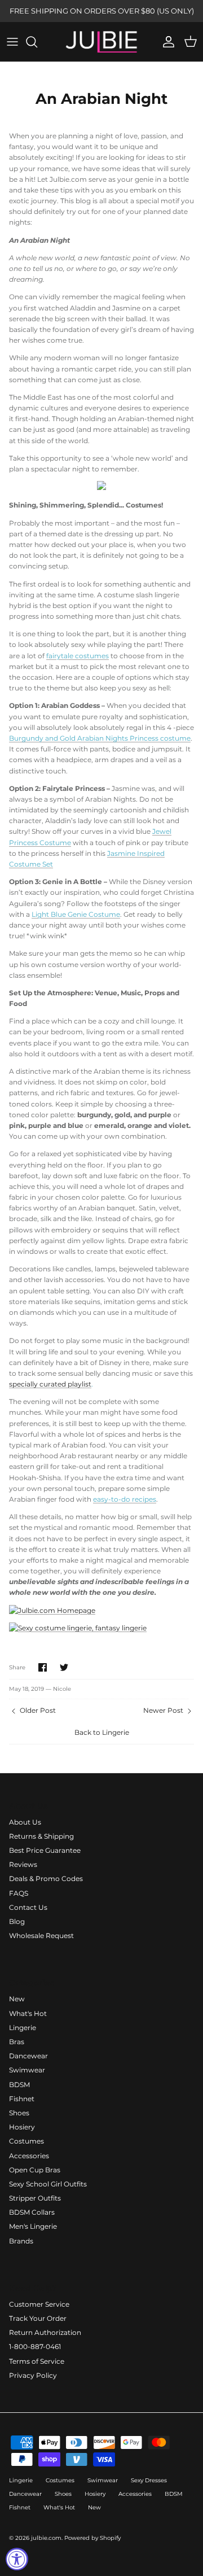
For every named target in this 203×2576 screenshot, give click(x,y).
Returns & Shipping (41, 1836)
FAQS (19, 1893)
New (17, 1999)
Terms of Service (37, 2361)
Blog (17, 1921)
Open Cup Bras (35, 2170)
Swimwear (27, 2070)
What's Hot (28, 2013)
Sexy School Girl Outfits (48, 2184)
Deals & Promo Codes (46, 1879)
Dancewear (28, 2056)
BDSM (19, 2085)
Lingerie (23, 2028)
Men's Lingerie (33, 2226)
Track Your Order (38, 2318)
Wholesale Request (41, 1936)
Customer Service (39, 2304)
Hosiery (22, 2127)
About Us (25, 1822)
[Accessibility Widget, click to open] (17, 2559)
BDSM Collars (32, 2212)
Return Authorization (45, 2332)
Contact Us (28, 1907)
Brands (21, 2241)
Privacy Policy (33, 2375)
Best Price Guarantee (45, 1850)
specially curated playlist (50, 1384)
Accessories (29, 2156)
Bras (17, 2042)
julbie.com (46, 2538)
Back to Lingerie (102, 1732)
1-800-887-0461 (35, 2347)
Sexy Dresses (149, 2480)
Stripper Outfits (35, 2198)
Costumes (27, 2141)
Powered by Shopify (92, 2538)
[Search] (37, 42)
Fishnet (22, 2099)
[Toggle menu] (12, 42)
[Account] (166, 42)
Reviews (23, 1864)
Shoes (19, 2113)
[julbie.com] (101, 42)
